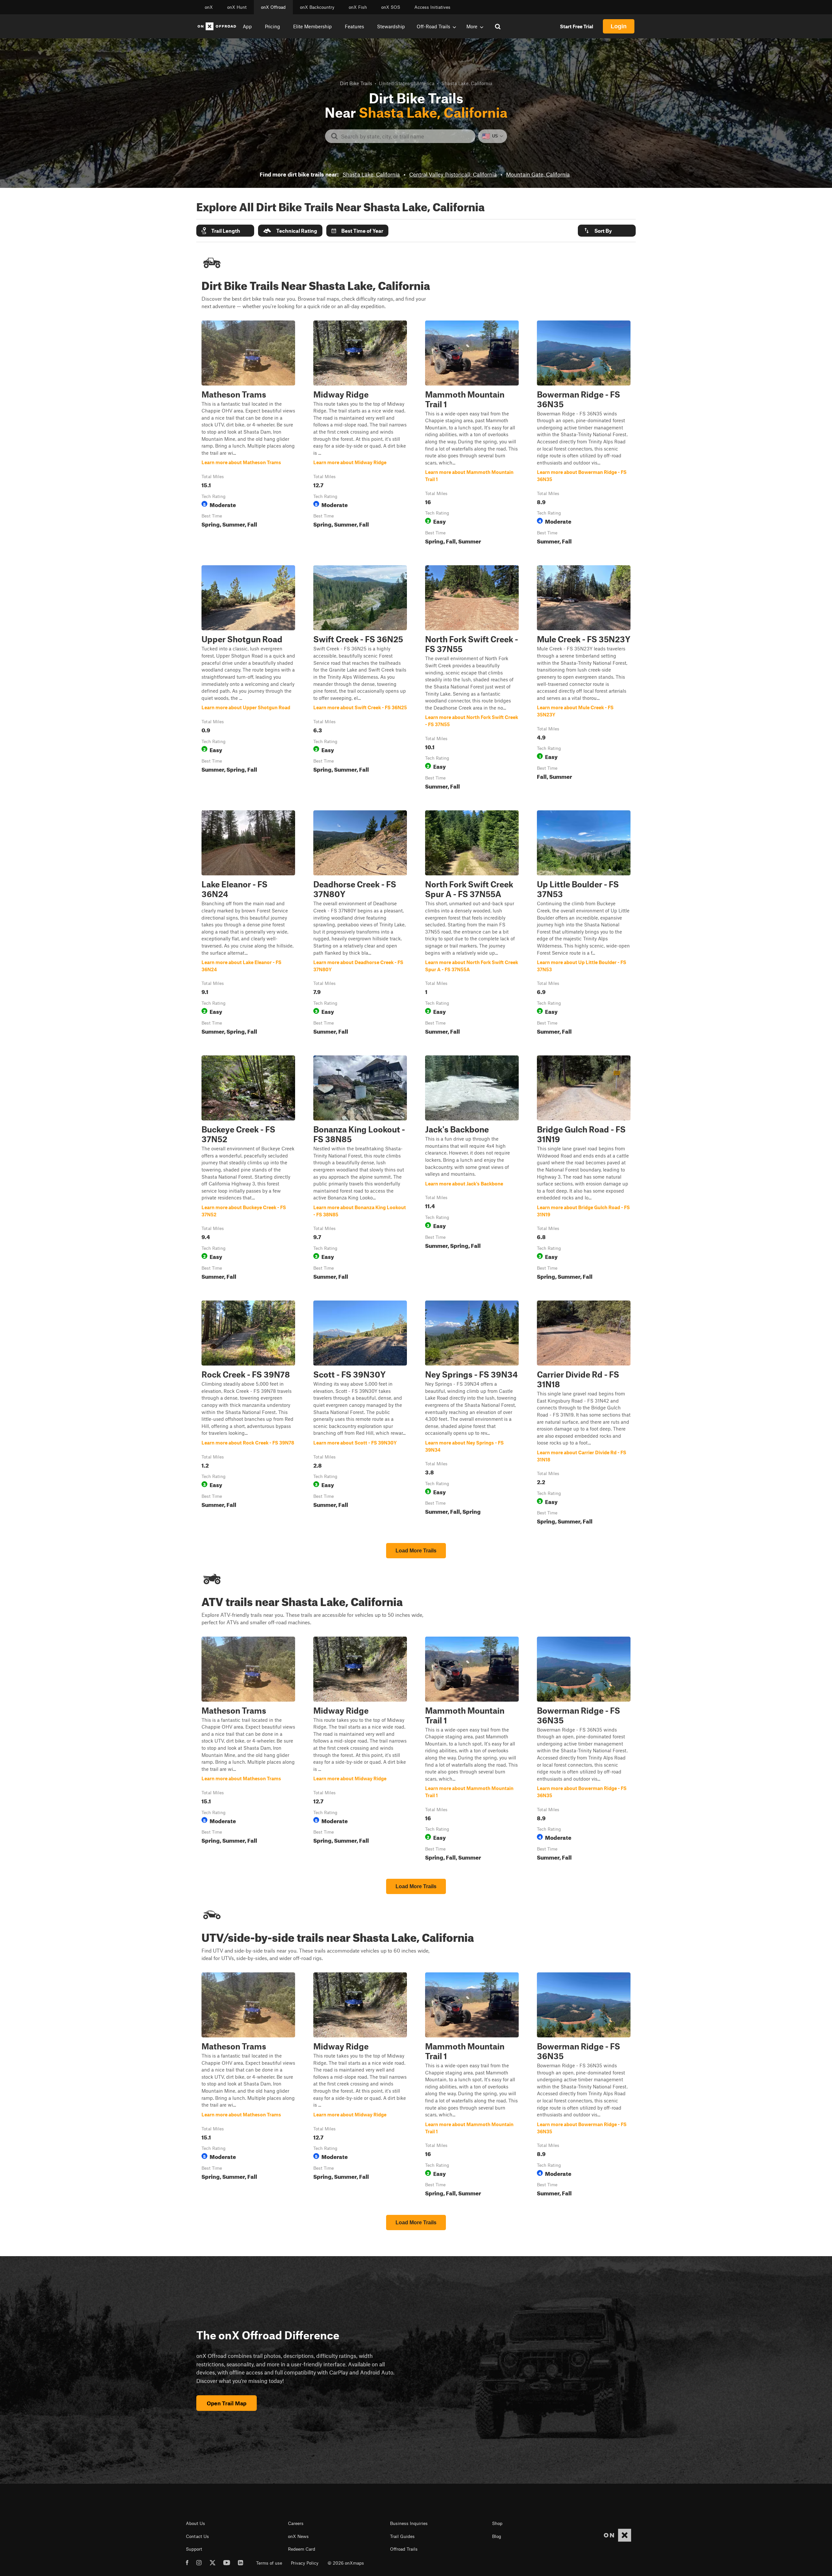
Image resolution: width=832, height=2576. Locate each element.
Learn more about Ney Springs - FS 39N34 (472, 1414)
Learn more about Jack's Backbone (472, 1169)
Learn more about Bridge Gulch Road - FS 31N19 (584, 1169)
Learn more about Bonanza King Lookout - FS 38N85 (360, 1169)
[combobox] (405, 136)
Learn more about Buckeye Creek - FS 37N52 (248, 1169)
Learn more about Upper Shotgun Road (248, 679)
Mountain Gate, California (538, 174)
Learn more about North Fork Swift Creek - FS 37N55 (472, 679)
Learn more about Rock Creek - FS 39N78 (248, 1414)
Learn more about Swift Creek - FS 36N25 (360, 679)
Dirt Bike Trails (356, 83)
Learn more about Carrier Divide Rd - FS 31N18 (584, 1414)
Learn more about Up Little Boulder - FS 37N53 (584, 924)
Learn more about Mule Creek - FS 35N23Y (584, 679)
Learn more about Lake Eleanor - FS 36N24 (248, 924)
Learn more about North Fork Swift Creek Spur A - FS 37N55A (472, 924)
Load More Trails (416, 1551)
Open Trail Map (227, 2403)
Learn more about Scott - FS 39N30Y (360, 1414)
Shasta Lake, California (371, 174)
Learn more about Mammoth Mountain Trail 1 (472, 434)
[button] (225, 231)
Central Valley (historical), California (453, 174)
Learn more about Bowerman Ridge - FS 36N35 (584, 434)
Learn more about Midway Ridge (360, 434)
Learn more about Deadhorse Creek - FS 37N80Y (360, 924)
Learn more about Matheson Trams (248, 434)
